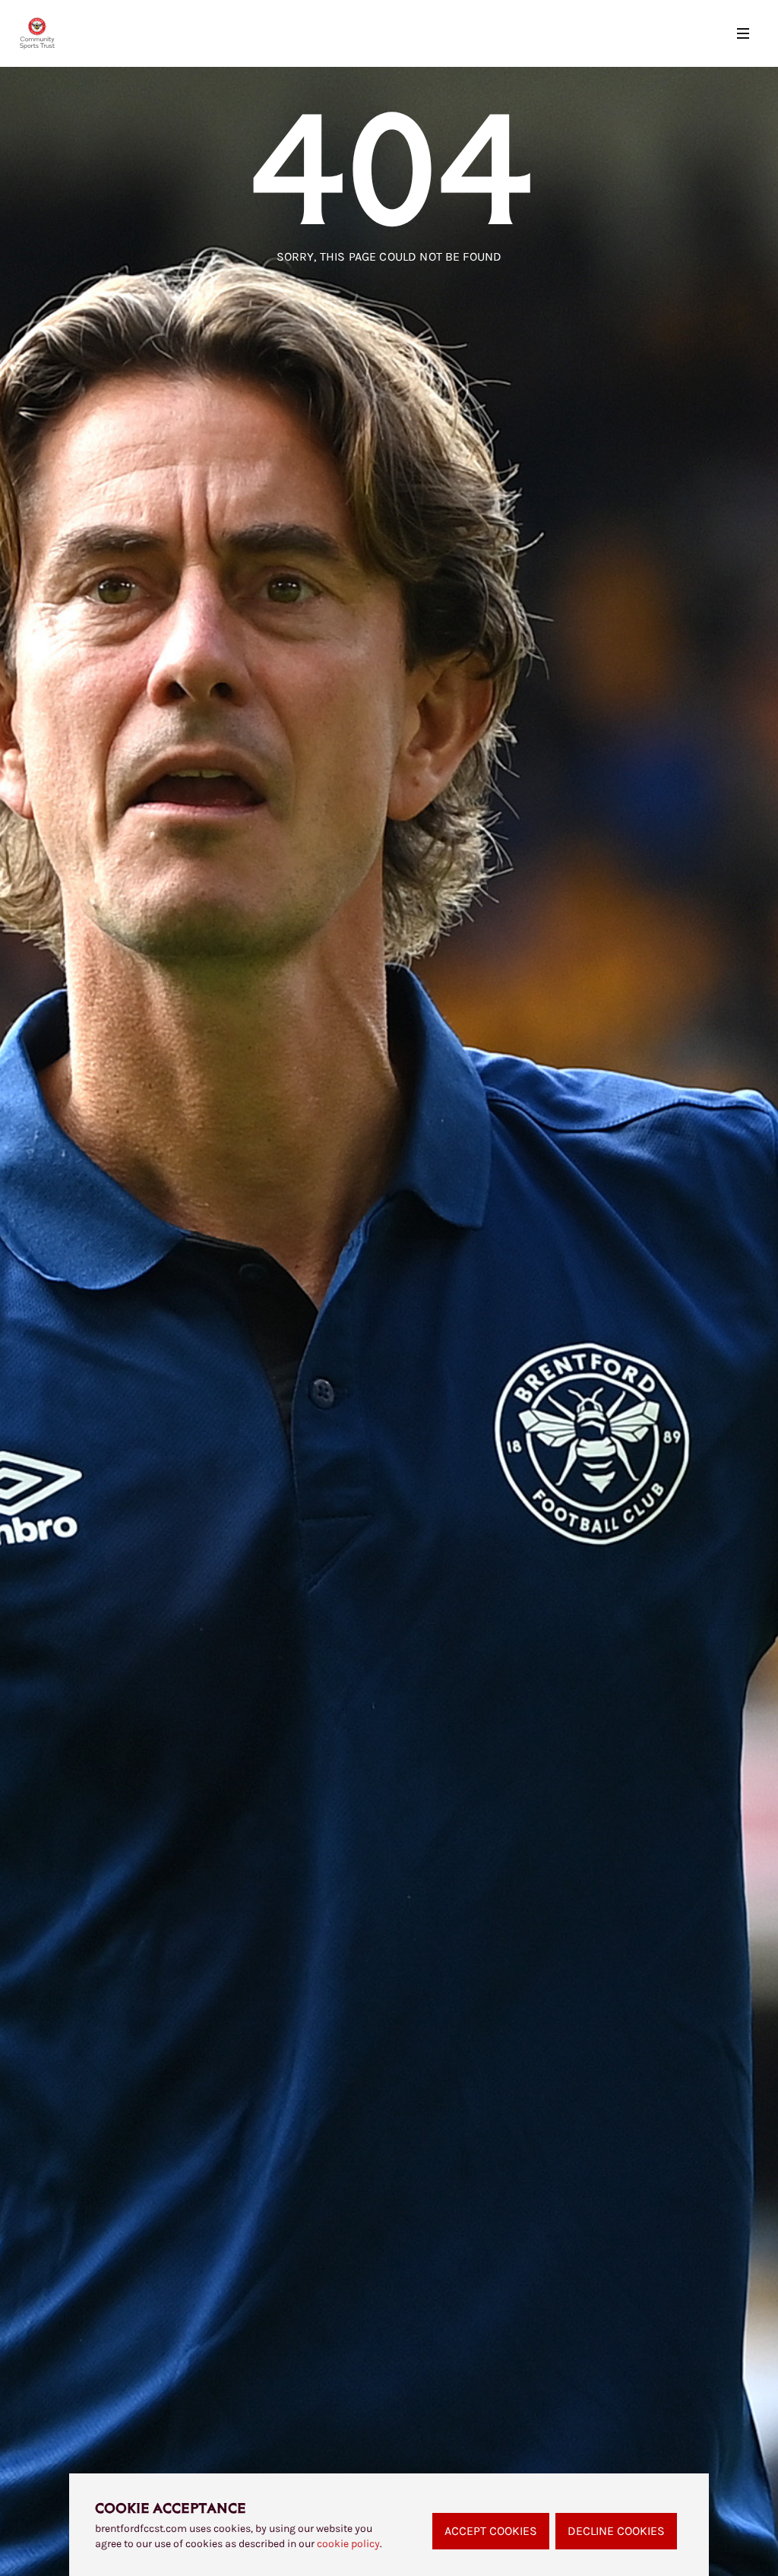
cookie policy (348, 2544)
